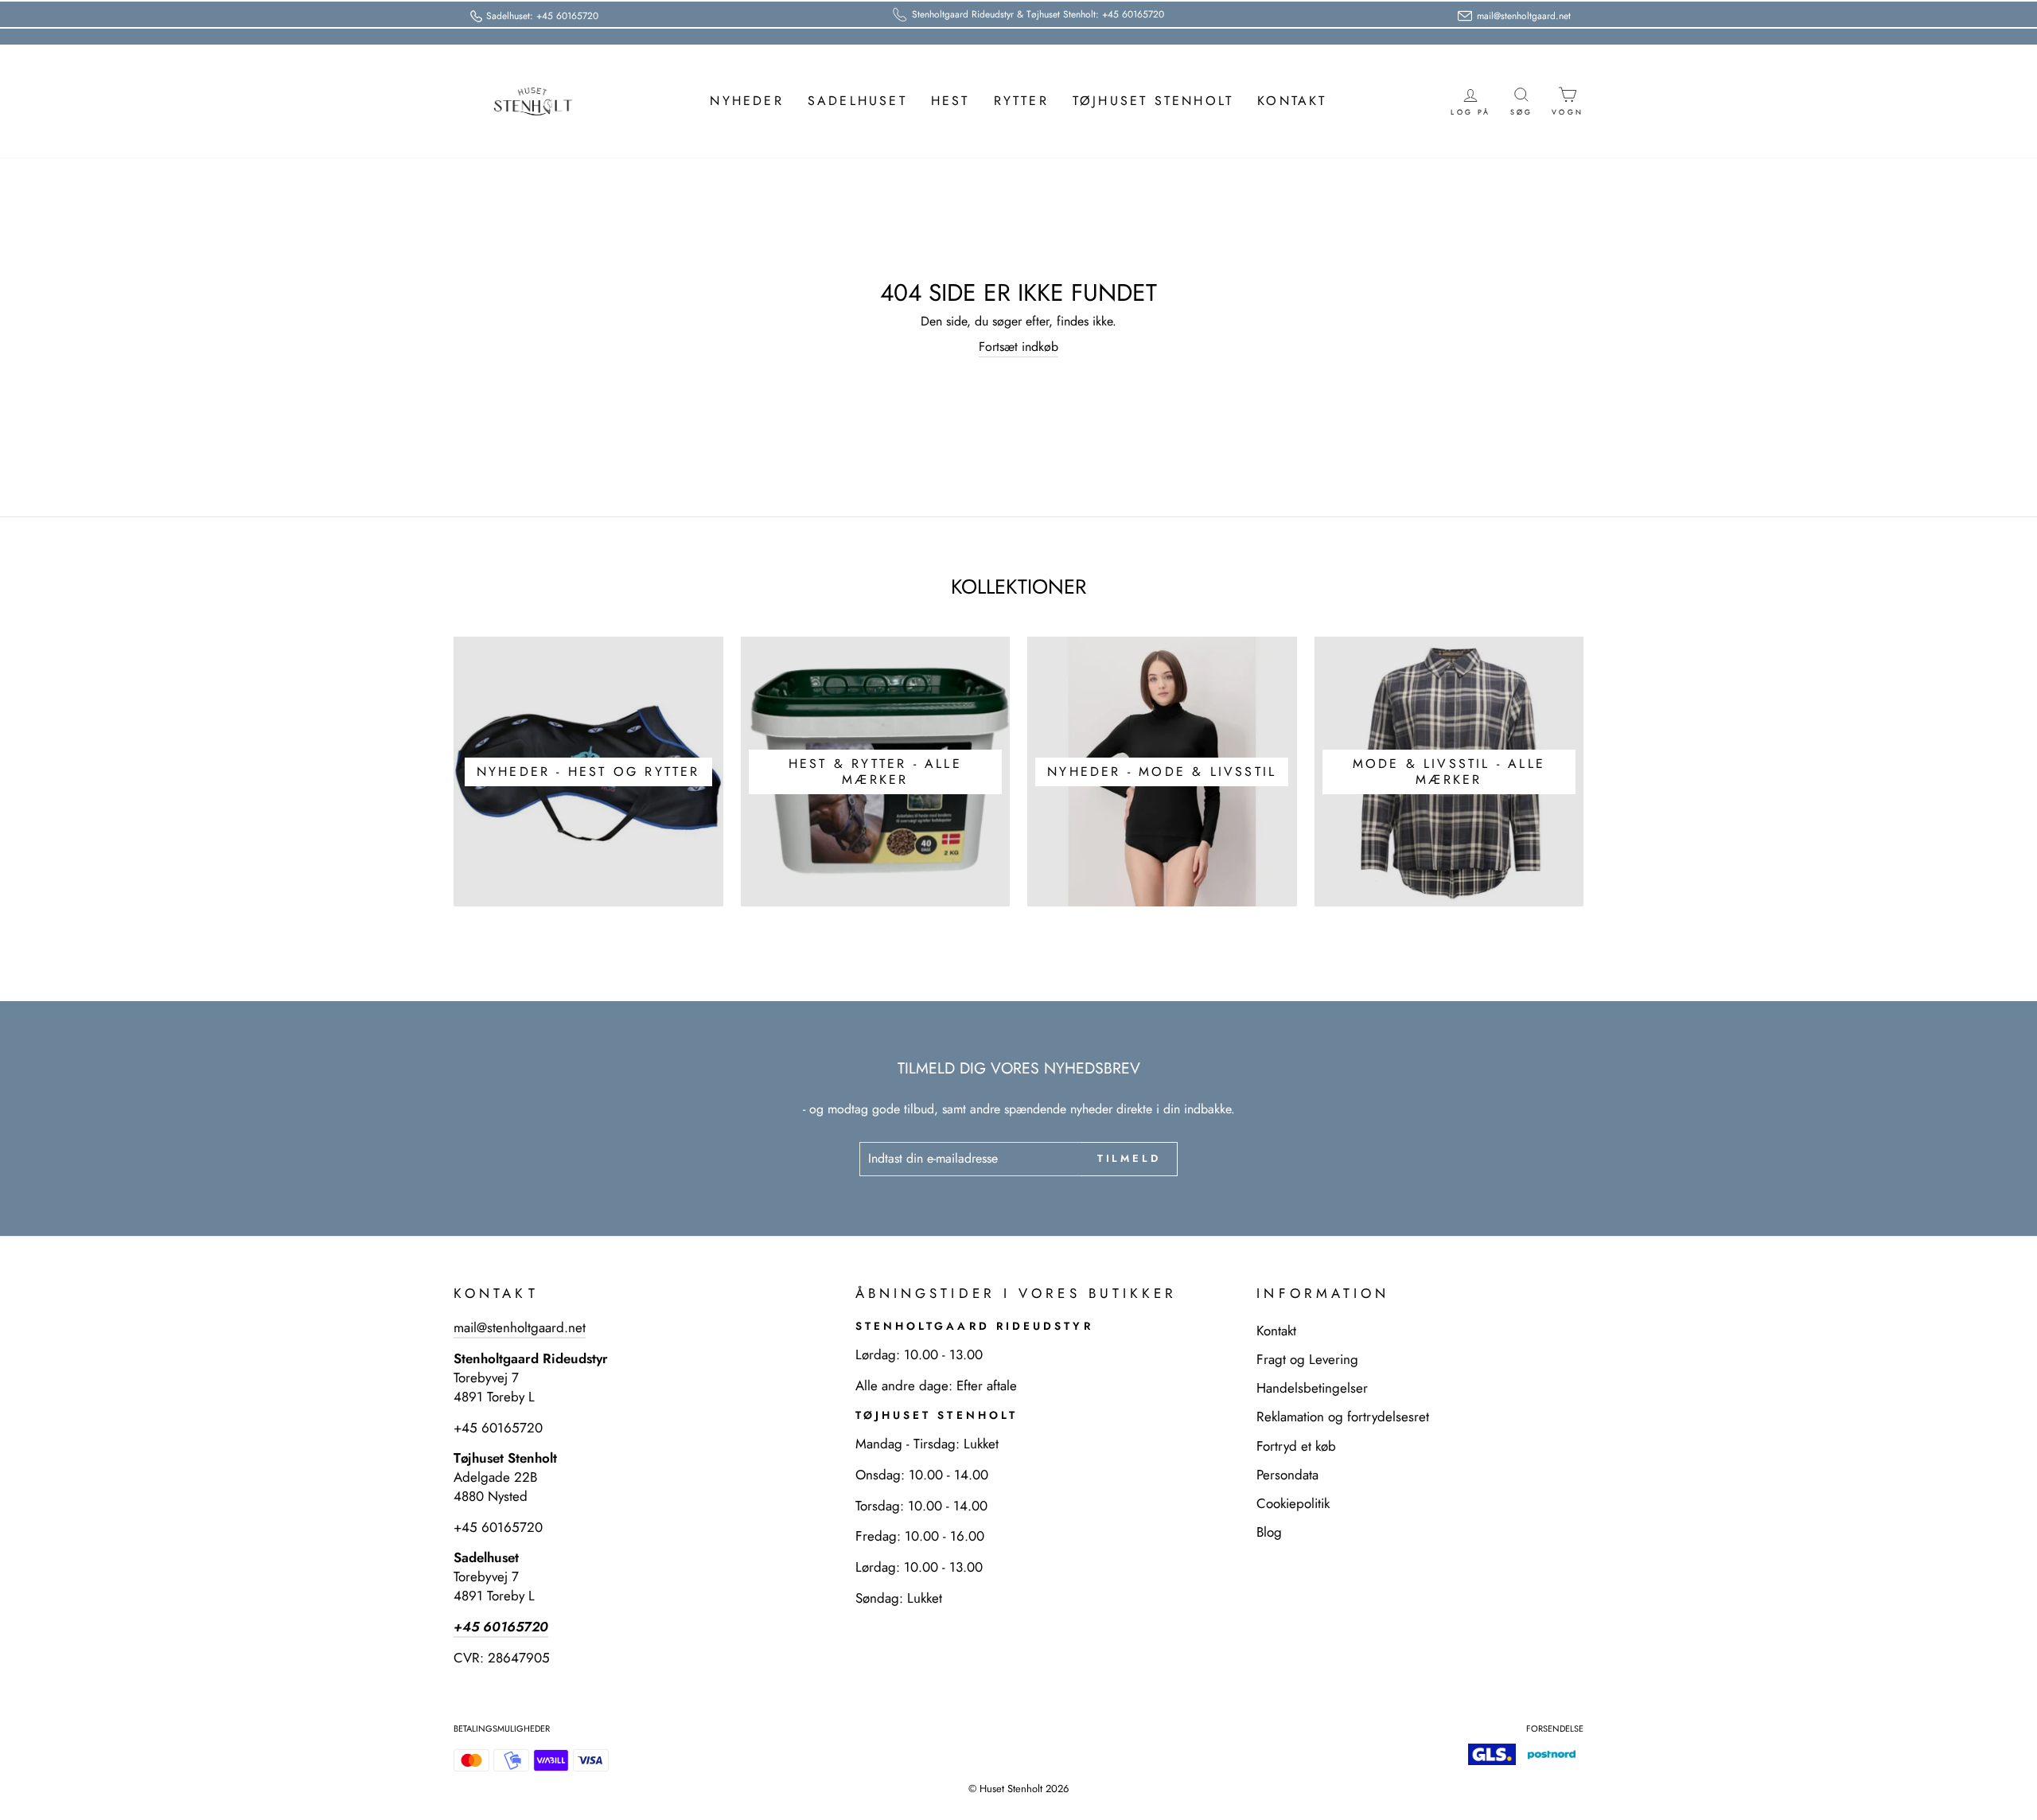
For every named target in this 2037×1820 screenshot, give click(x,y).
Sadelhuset (857, 101)
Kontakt (1292, 101)
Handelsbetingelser (1312, 1388)
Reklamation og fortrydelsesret (1343, 1417)
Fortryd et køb (1296, 1446)
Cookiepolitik (1293, 1503)
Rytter (1021, 101)
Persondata (1287, 1475)
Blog (1269, 1532)
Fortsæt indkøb (1018, 347)
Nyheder (746, 101)
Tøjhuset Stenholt (1153, 101)
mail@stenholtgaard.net (520, 1327)
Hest (950, 101)
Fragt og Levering (1307, 1359)
